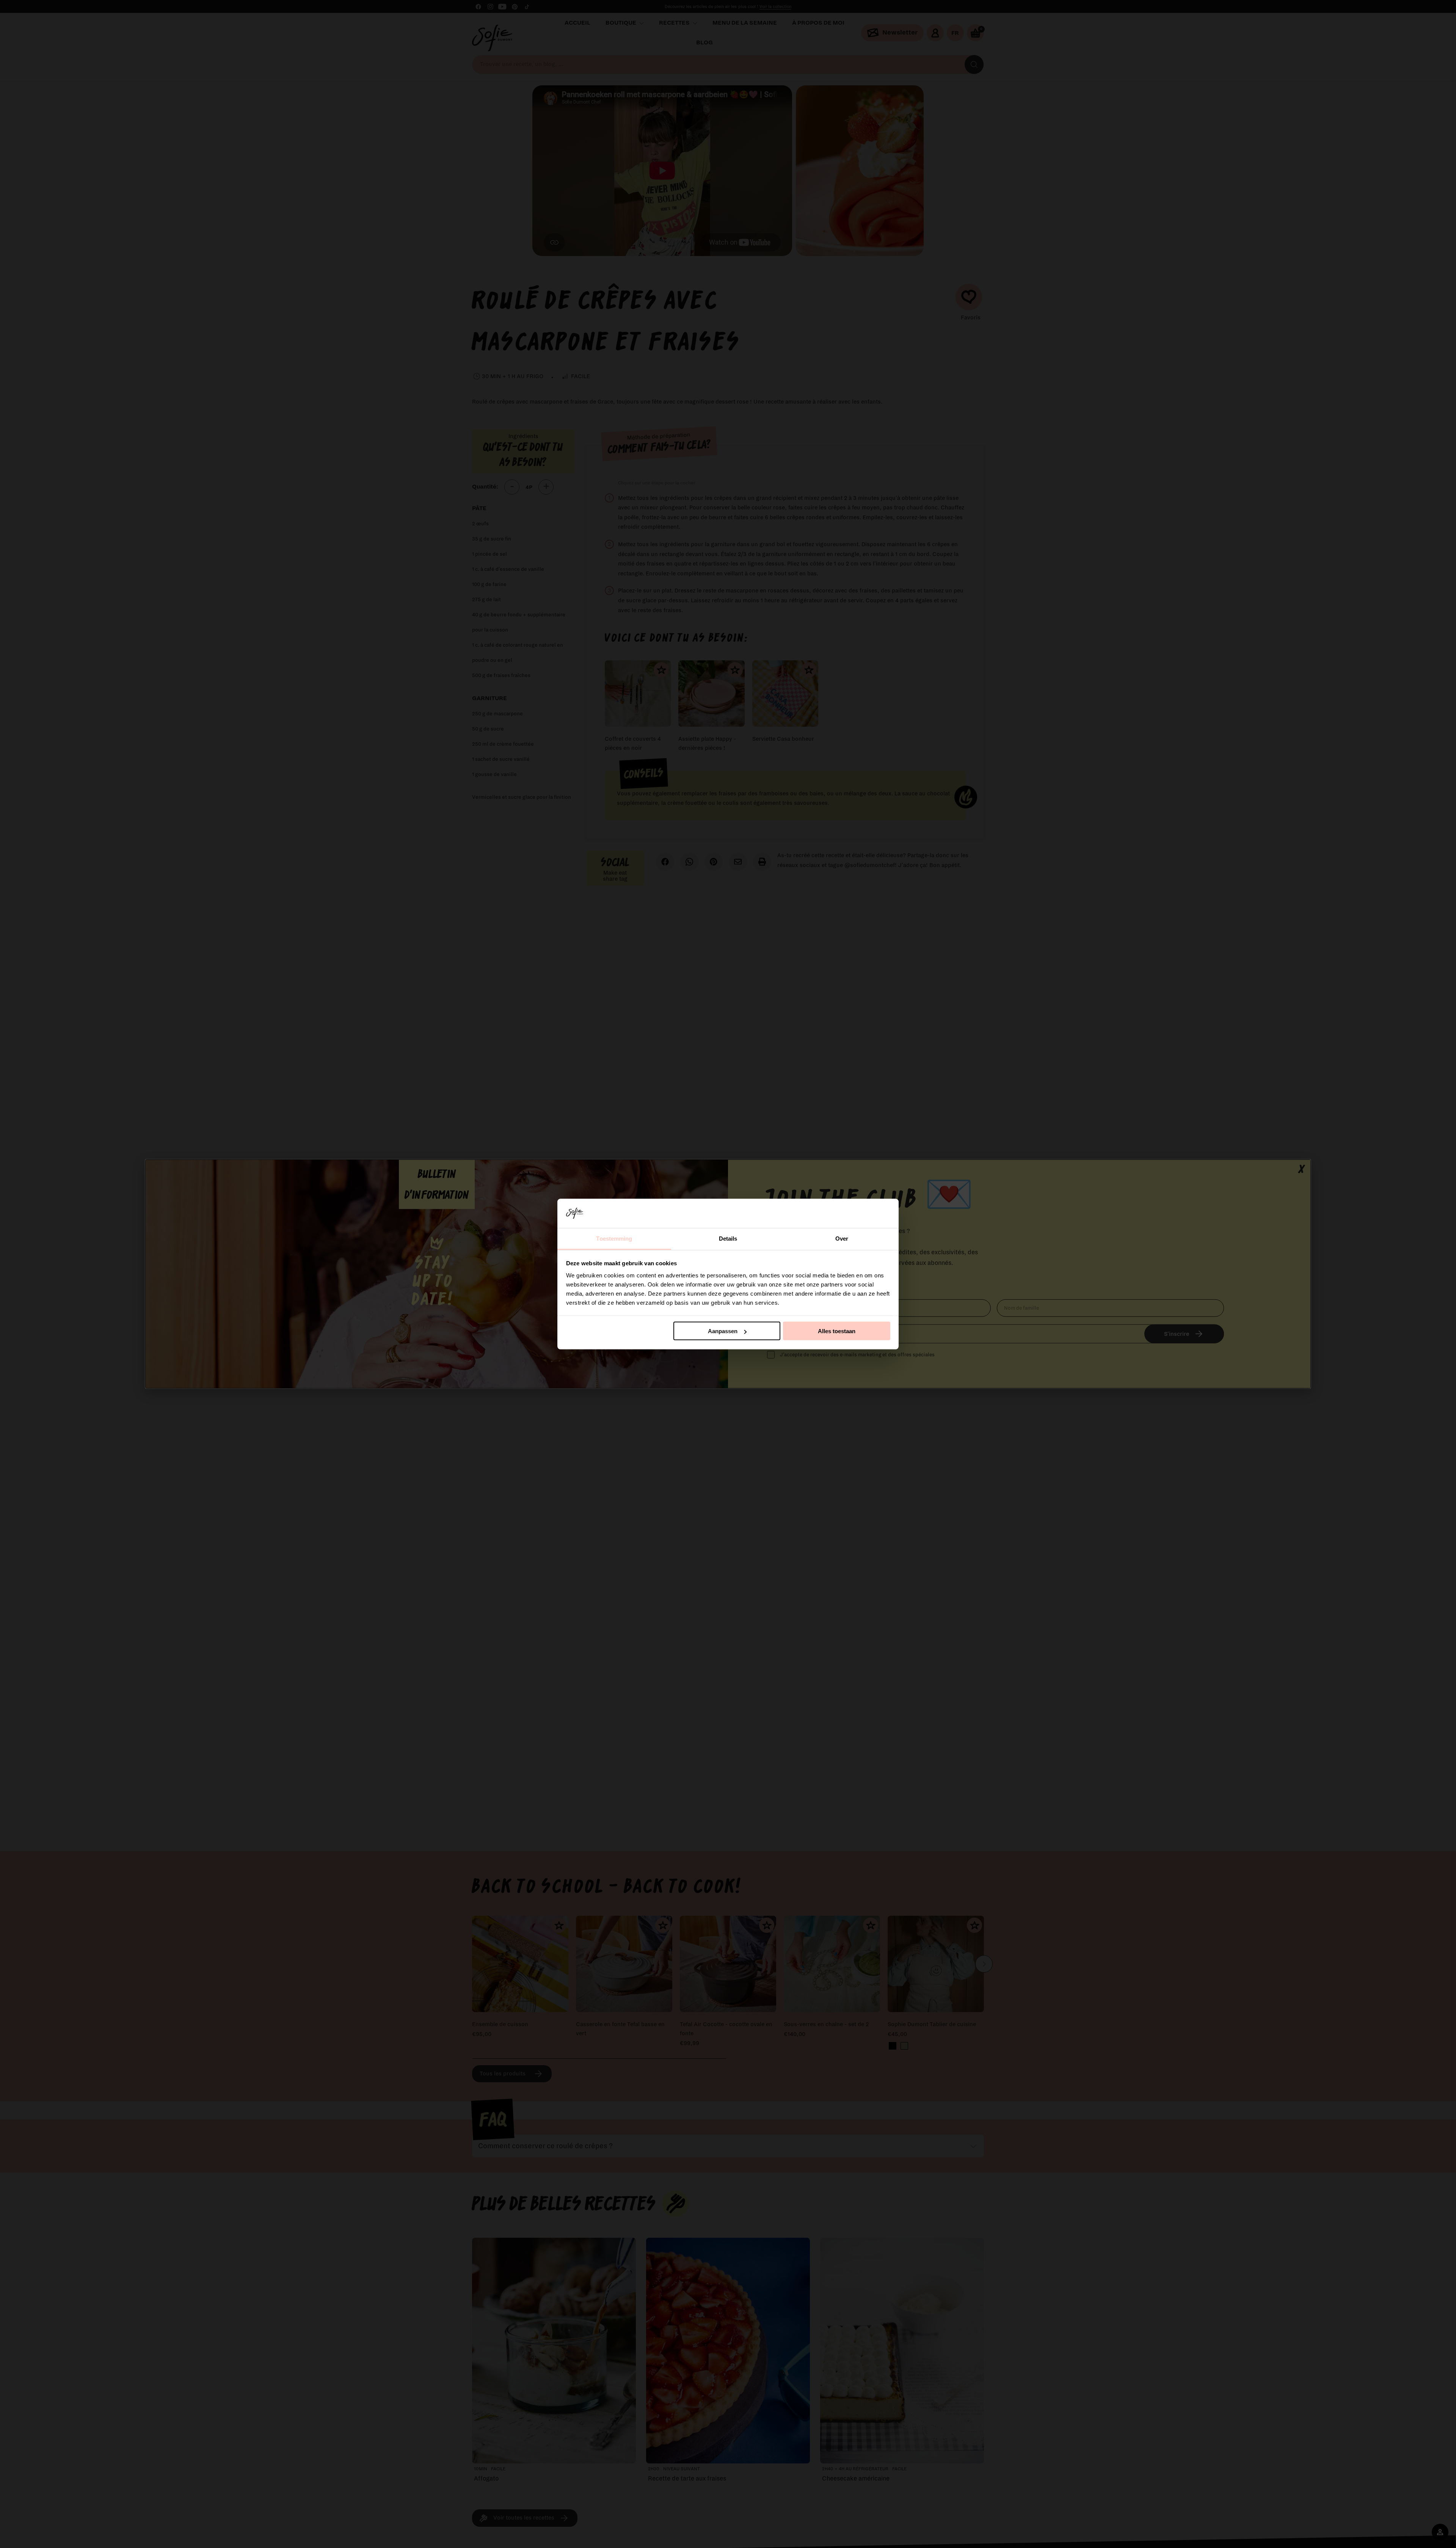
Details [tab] (728, 1238)
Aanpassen (723, 1331)
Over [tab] (842, 1238)
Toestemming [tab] (614, 1238)
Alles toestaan (837, 1331)
